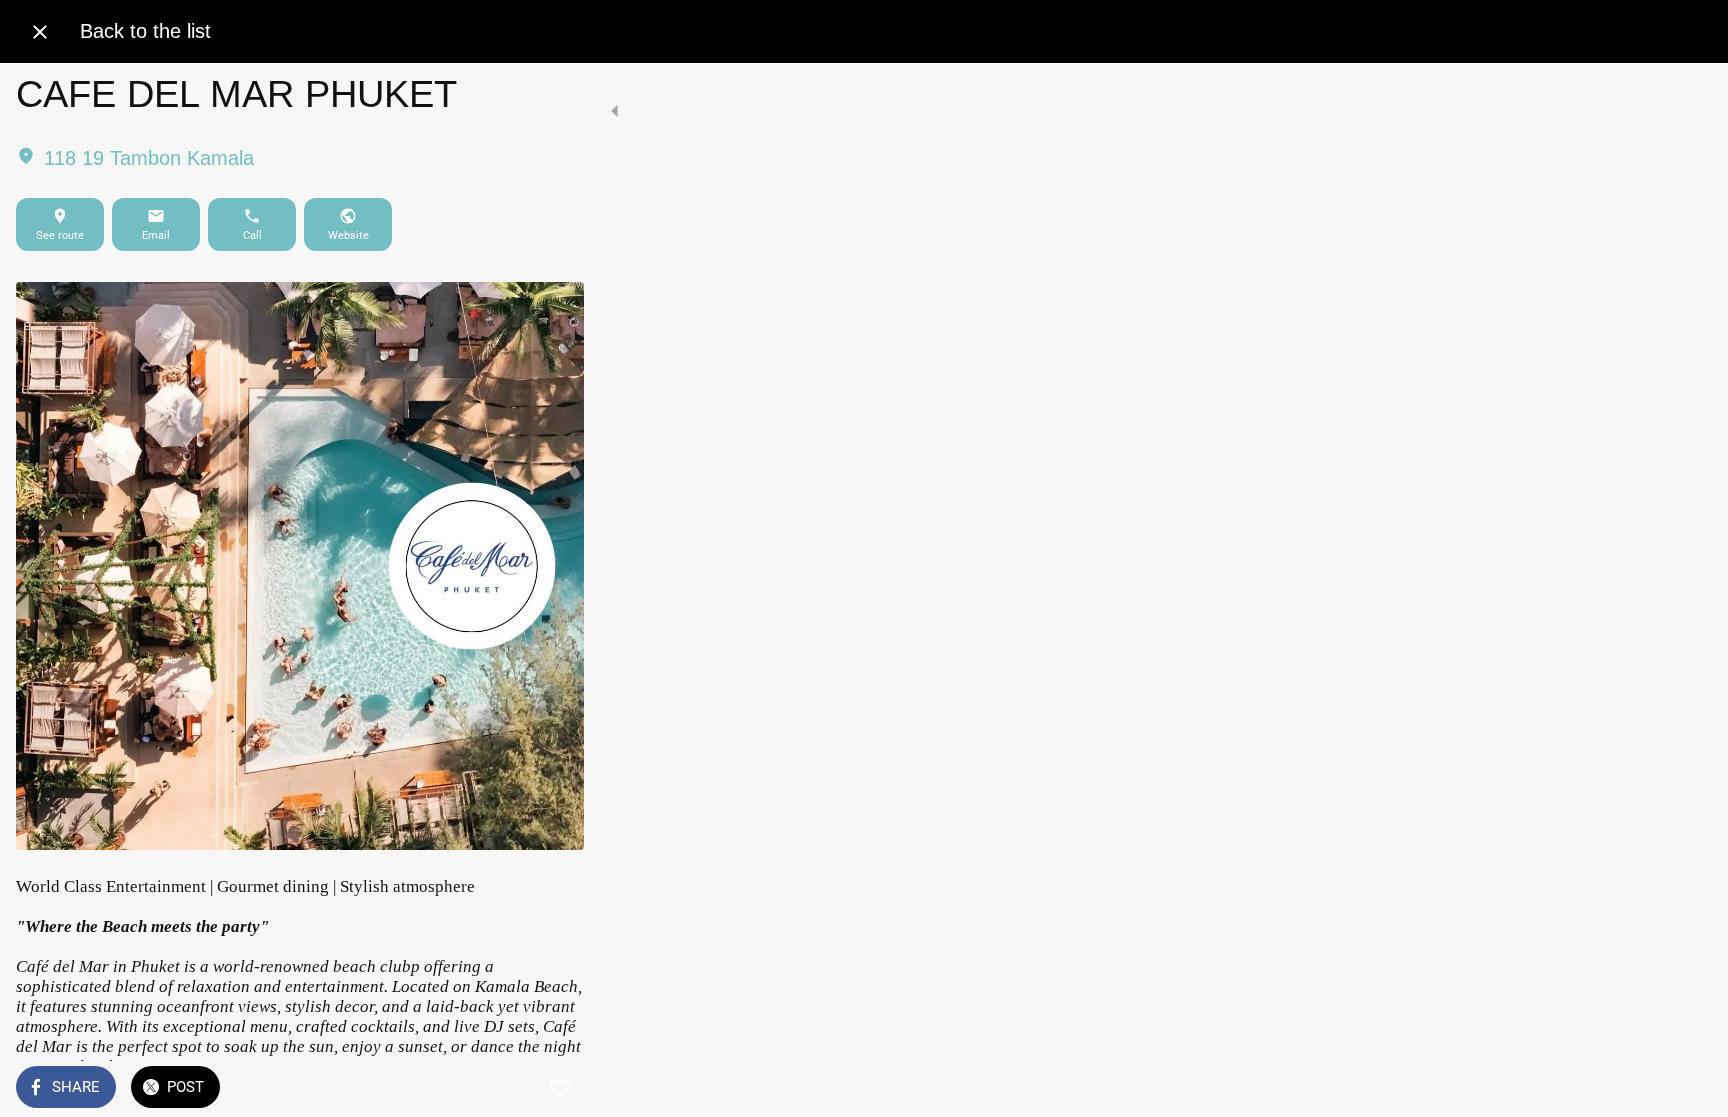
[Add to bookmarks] (560, 1089)
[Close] (40, 32)
